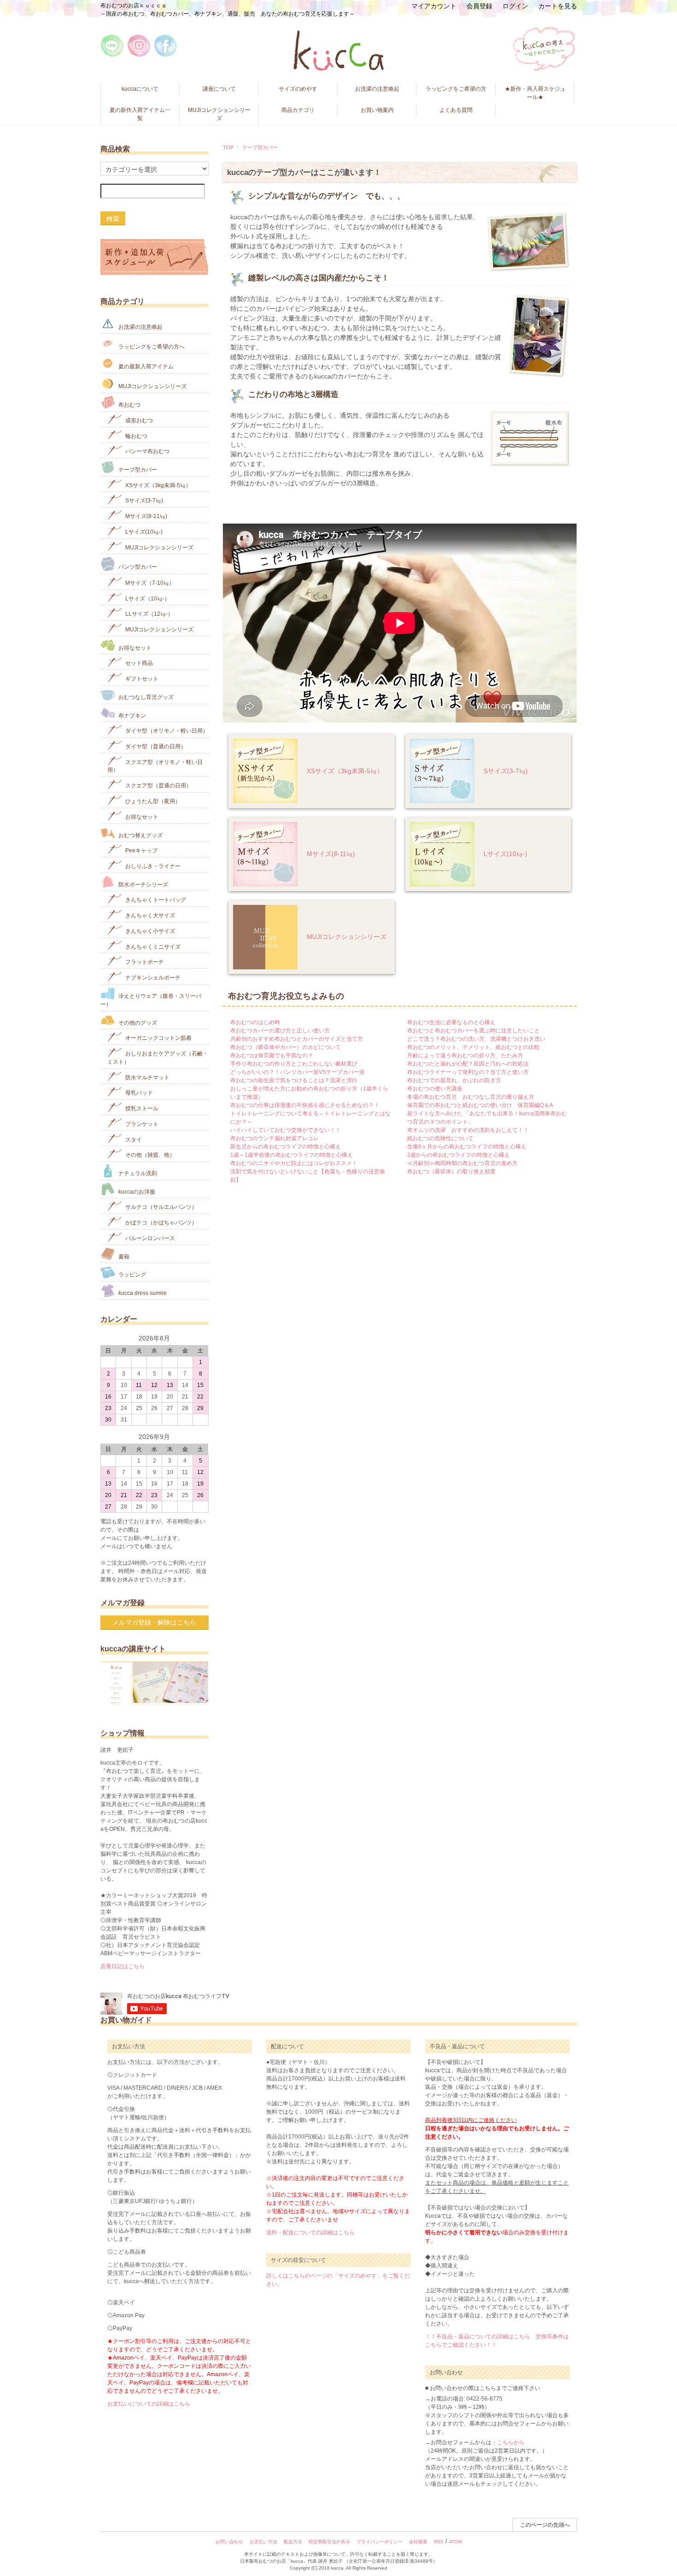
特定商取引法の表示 (329, 2542)
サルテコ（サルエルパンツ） (160, 1207)
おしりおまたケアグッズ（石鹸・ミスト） (158, 1058)
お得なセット (134, 647)
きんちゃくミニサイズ (152, 946)
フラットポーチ (144, 962)
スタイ (133, 1139)
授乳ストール (141, 1108)
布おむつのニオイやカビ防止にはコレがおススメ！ (294, 1163)
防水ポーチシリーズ (143, 884)
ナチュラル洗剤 (137, 1173)
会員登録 (479, 6)
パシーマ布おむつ (147, 451)
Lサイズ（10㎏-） (147, 598)
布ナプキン (131, 715)
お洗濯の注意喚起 (377, 89)
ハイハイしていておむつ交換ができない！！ (286, 1130)
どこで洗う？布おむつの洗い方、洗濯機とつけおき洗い (476, 1039)
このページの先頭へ (545, 2525)
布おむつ (129, 405)
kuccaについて (140, 89)
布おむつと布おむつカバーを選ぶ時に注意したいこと (473, 1031)
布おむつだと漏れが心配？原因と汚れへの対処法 (468, 1064)
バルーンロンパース (149, 1238)
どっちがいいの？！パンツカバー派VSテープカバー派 (298, 1072)
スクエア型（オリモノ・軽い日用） (155, 766)
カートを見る (558, 6)
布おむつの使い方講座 (435, 1089)
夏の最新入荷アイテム (145, 367)
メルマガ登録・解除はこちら (154, 1622)
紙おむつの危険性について (440, 1138)
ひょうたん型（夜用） (152, 801)
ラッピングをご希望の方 (456, 89)
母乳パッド (138, 1093)
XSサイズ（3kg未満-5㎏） (345, 771)
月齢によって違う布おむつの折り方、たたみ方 (465, 1055)
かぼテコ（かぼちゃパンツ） (160, 1223)
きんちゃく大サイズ (149, 915)
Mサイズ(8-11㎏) (331, 854)
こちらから (511, 2442)
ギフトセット (141, 679)
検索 (113, 218)
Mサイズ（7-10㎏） (149, 583)
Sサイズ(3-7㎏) (506, 771)
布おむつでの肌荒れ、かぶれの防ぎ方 (454, 1080)
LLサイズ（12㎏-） (149, 614)
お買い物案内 (377, 110)
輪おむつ (136, 436)
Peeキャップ (141, 851)
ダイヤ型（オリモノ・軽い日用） (166, 731)
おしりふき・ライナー (152, 866)
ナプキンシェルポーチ (152, 978)
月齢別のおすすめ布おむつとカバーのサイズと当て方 (297, 1039)
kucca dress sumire (142, 1293)
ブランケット (141, 1124)
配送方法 (293, 2542)
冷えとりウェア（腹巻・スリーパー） (151, 1000)
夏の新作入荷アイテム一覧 (140, 114)
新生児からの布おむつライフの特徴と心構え (286, 1147)
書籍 (123, 1256)
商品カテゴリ (298, 110)
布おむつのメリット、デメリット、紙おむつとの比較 (473, 1047)
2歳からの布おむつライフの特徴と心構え (458, 1155)
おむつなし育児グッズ (145, 697)
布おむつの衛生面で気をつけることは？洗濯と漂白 (294, 1080)
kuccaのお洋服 (136, 1191)
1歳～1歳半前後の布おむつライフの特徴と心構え (292, 1155)
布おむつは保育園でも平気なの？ (272, 1055)
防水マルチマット (147, 1077)
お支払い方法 (263, 2542)
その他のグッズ (137, 1022)
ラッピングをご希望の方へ (151, 347)
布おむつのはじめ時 (255, 1022)
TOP (228, 147)
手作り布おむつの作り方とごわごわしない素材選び (294, 1064)
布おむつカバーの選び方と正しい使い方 (280, 1031)
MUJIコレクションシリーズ (219, 114)
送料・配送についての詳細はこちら (310, 2232)
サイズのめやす (298, 89)
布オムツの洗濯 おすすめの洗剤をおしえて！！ (468, 1130)
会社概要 (418, 2542)
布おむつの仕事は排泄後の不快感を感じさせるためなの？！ (305, 1105)
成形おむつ (138, 420)
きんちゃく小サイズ (149, 931)
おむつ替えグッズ (140, 835)
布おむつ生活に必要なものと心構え (451, 1022)
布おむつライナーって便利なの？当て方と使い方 (468, 1072)
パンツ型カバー (137, 567)
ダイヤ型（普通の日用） (155, 746)
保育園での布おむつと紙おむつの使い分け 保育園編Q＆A (480, 1105)
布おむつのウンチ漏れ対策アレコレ (274, 1138)
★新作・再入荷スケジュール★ (535, 93)
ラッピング (131, 1275)
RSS (439, 2542)
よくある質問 (456, 110)
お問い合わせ (229, 2542)
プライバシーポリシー (379, 2542)
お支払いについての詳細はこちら (149, 2404)
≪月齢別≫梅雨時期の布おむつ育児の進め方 (462, 1163)
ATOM (455, 2542)
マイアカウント (434, 6)
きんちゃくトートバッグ (155, 900)
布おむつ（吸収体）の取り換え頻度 (451, 1171)
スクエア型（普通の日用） (158, 786)
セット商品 (138, 663)
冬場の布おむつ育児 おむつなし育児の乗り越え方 (471, 1097)
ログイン (515, 6)
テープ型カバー (260, 147)
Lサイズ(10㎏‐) (505, 854)
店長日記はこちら (123, 1966)
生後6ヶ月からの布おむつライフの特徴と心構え (467, 1147)
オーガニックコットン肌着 (158, 1038)
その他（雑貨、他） (149, 1155)
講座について (219, 89)
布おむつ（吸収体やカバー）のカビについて (286, 1047)
